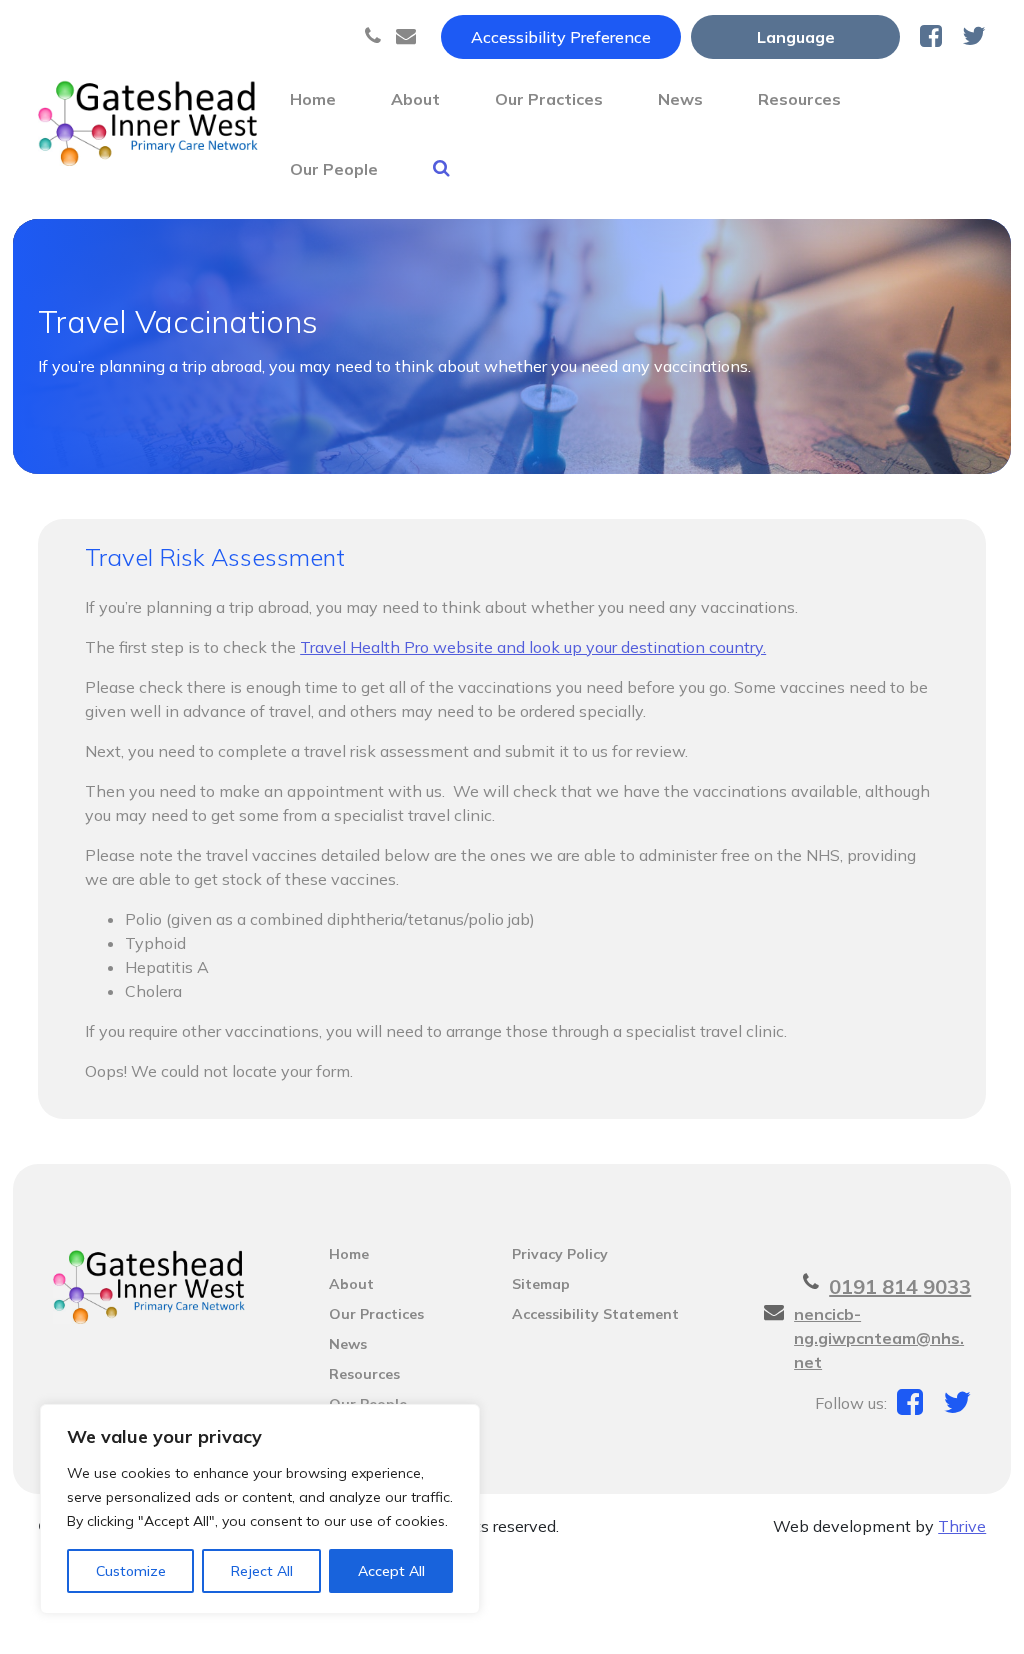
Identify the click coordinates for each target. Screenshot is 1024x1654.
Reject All (262, 1571)
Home (313, 99)
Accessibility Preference (561, 37)
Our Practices (549, 99)
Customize (131, 1571)
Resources (799, 99)
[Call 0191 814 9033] (375, 37)
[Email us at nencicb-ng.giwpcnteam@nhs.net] (408, 37)
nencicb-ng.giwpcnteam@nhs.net (879, 1338)
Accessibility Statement (595, 1314)
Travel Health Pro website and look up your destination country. (533, 647)
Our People (334, 169)
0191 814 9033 (900, 1286)
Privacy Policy (560, 1254)
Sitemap (541, 1284)
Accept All (391, 1571)
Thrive (962, 1526)
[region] (260, 1509)
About (415, 99)
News (680, 99)
